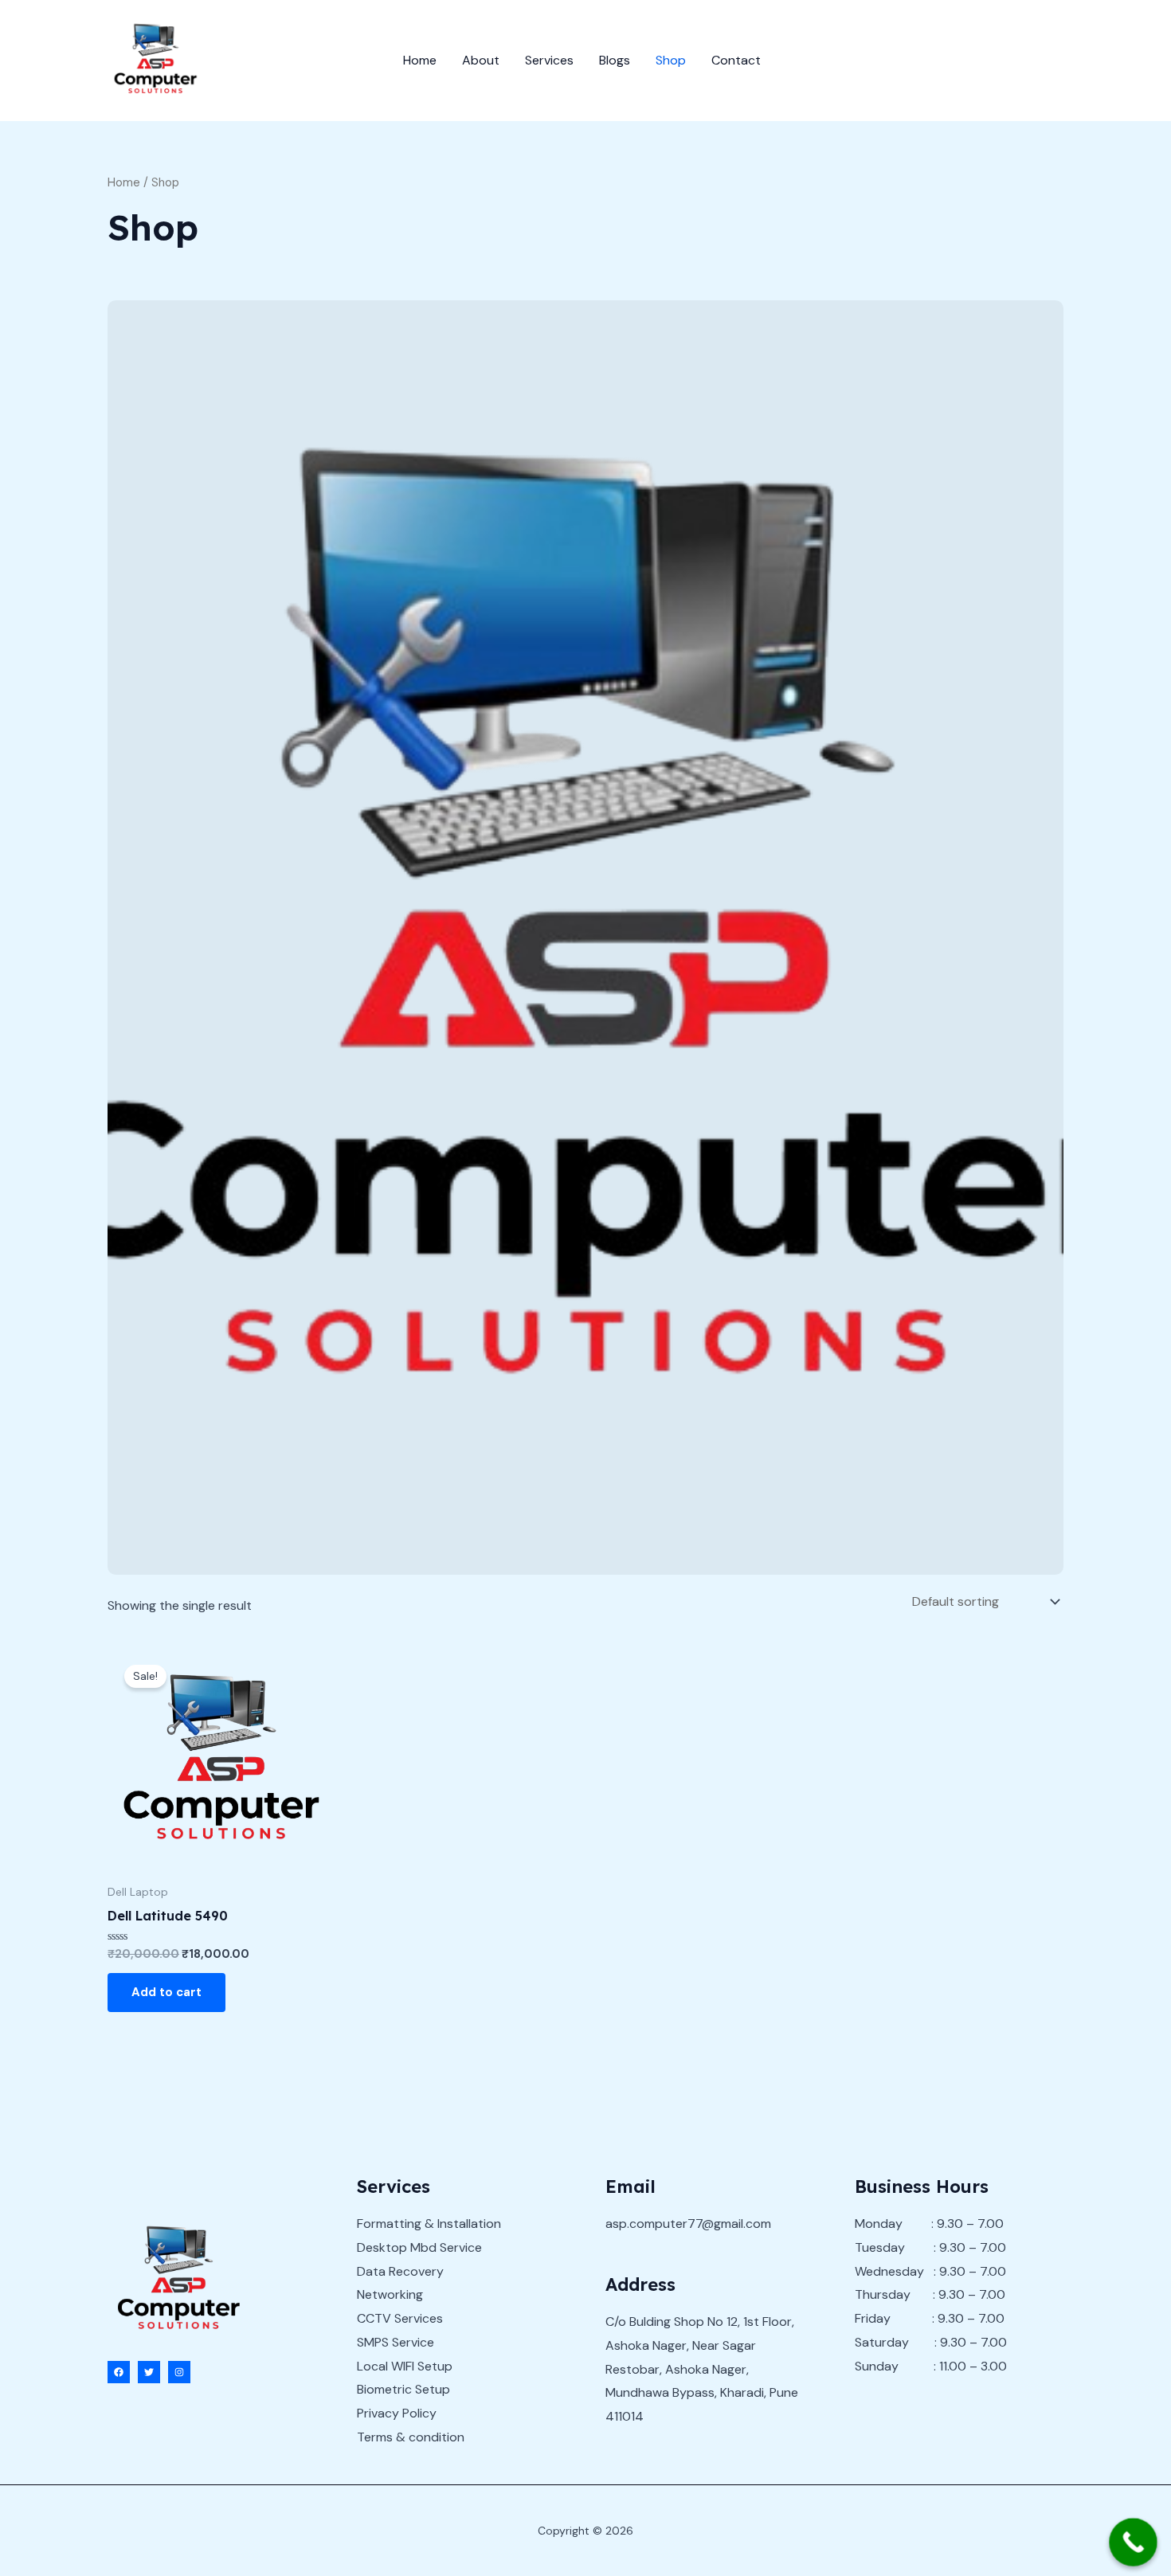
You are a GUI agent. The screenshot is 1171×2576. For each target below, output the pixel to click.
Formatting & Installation (429, 2224)
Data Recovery (400, 2271)
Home (420, 60)
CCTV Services (400, 2318)
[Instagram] (179, 2372)
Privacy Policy (397, 2413)
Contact (736, 60)
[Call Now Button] (1133, 2542)
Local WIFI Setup (405, 2366)
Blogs (615, 60)
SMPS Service (396, 2342)
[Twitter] (149, 2372)
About (481, 60)
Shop (671, 60)
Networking (390, 2294)
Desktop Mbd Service (419, 2247)
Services (549, 60)
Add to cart (166, 1992)
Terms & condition (411, 2437)
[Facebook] (119, 2372)
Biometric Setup (403, 2389)
